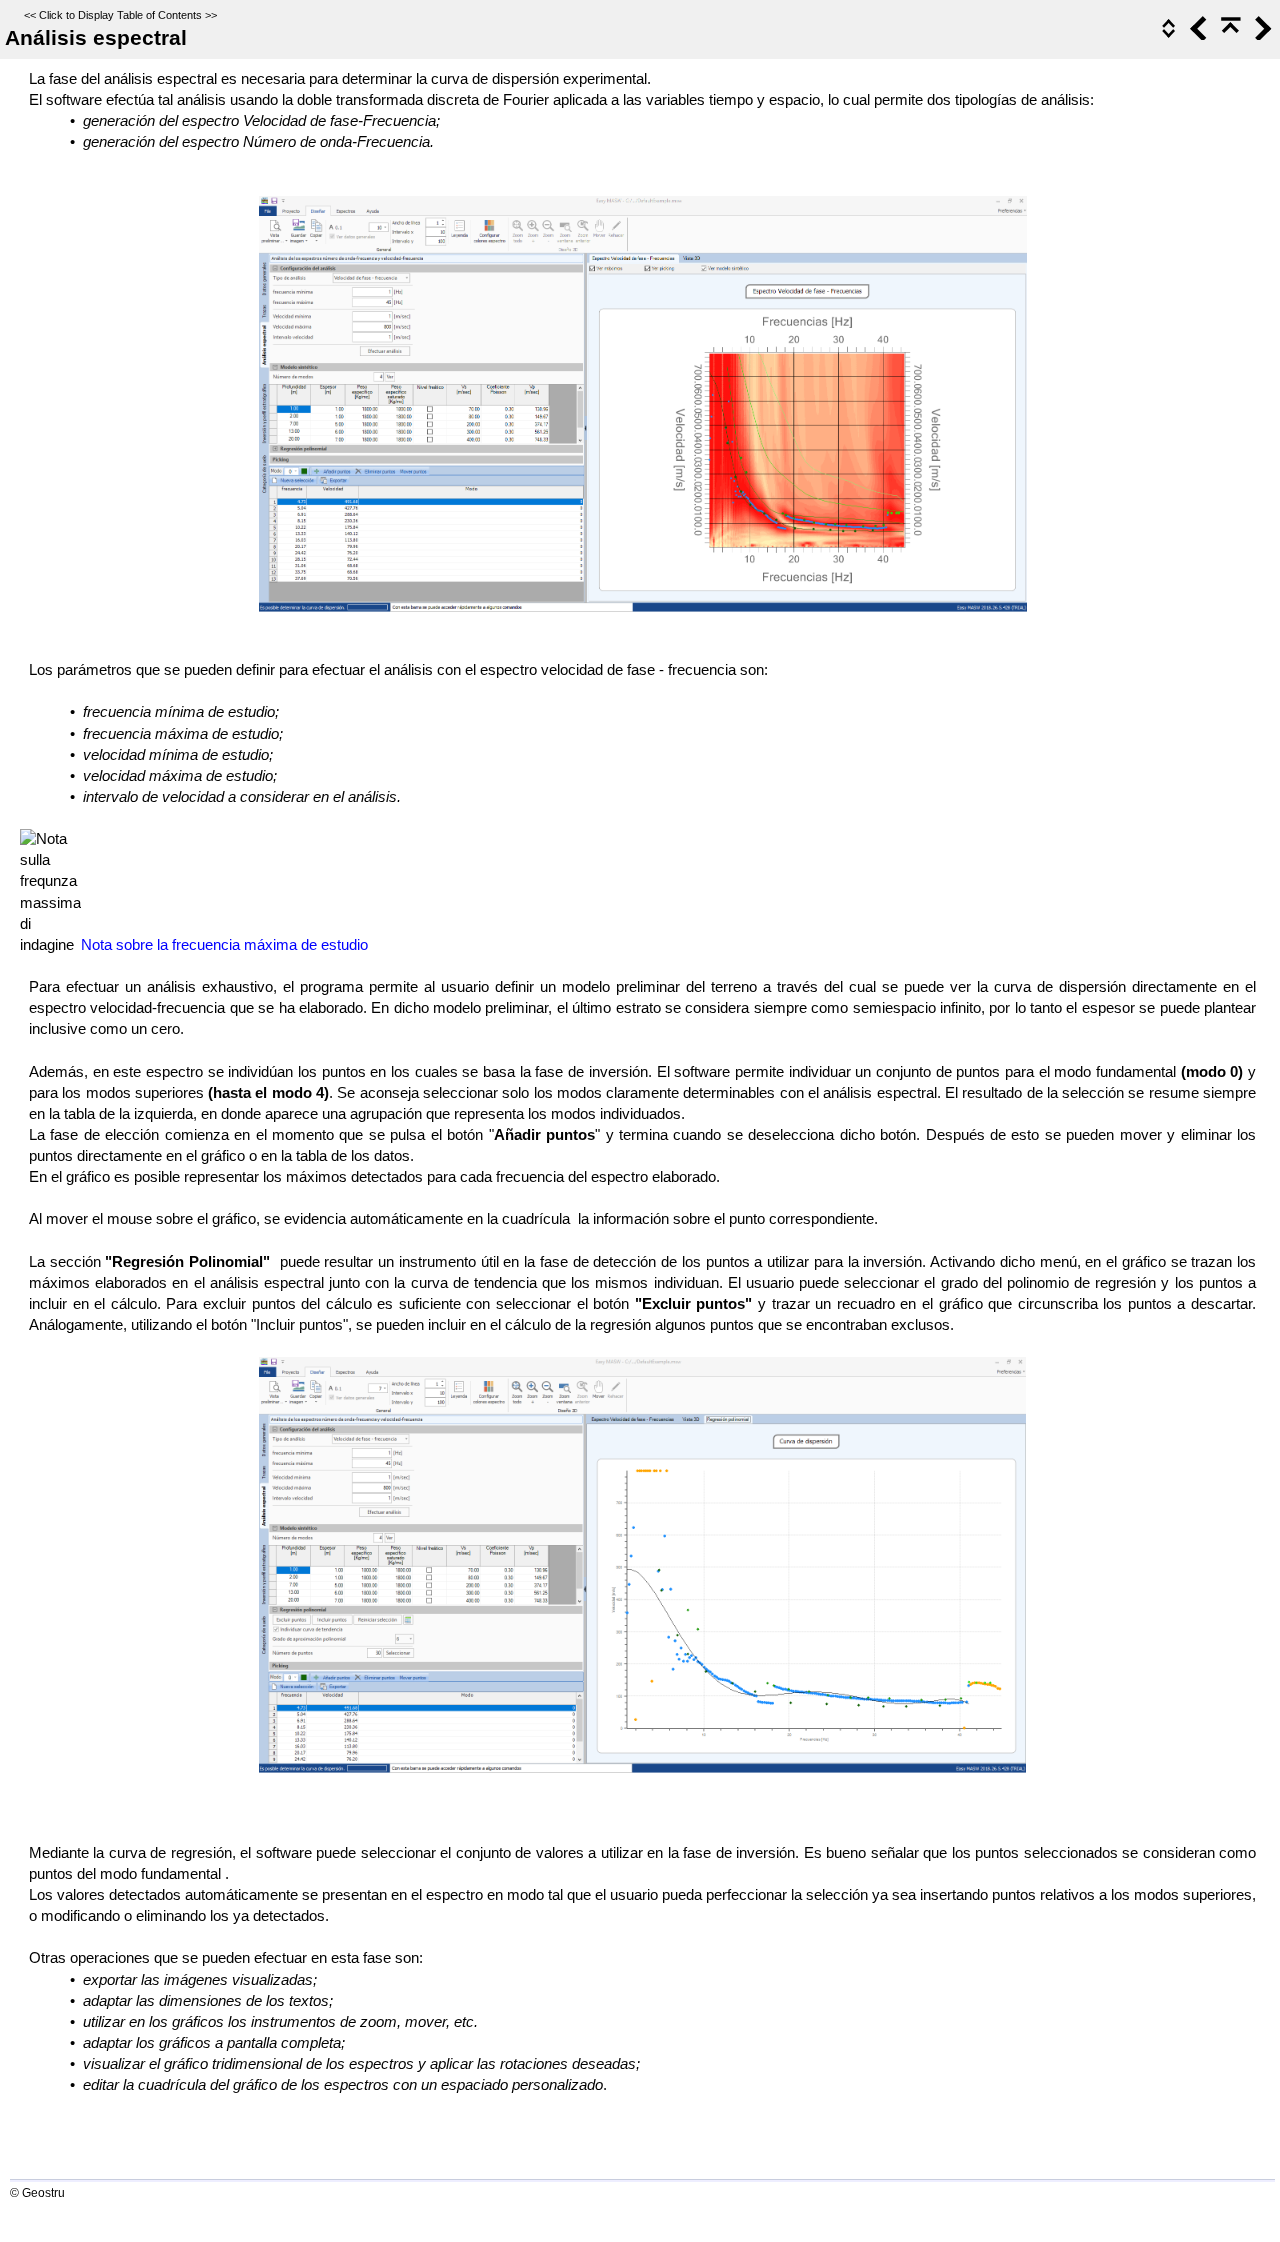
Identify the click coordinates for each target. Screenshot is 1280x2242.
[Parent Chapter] (1229, 35)
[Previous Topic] (1197, 35)
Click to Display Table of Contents (120, 15)
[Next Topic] (1261, 35)
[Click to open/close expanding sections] (1167, 35)
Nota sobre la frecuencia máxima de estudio (224, 945)
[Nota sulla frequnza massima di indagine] (50, 892)
